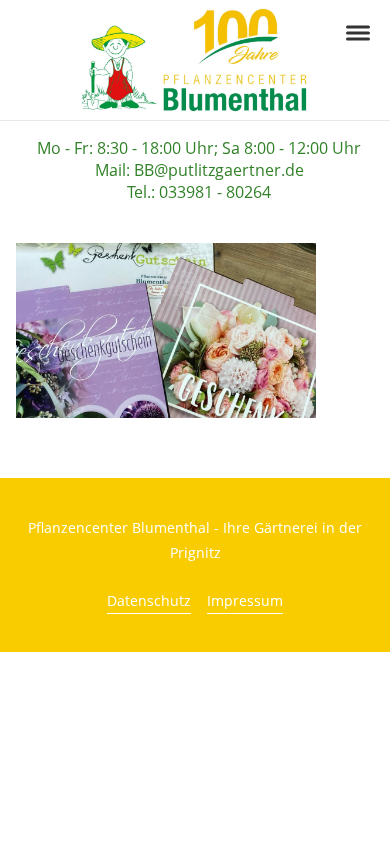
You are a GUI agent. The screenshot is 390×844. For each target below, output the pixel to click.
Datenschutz (149, 600)
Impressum (245, 600)
